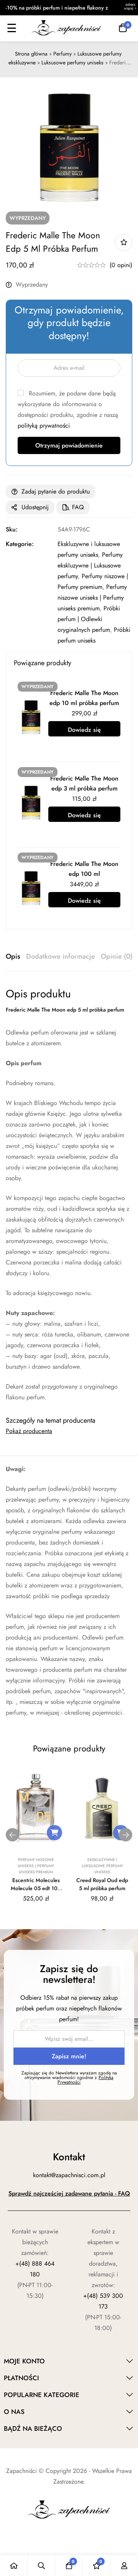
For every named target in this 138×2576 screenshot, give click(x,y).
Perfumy (62, 54)
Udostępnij (35, 507)
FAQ (78, 507)
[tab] (13, 957)
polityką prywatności (44, 426)
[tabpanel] (69, 1195)
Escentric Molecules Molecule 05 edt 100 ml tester (36, 1888)
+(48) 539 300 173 (103, 2301)
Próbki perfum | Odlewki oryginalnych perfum (89, 619)
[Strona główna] (14, 2565)
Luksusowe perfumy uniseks (72, 62)
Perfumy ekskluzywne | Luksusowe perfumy (90, 565)
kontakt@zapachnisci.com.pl (69, 2175)
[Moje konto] (124, 2565)
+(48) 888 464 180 (35, 2269)
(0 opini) (121, 265)
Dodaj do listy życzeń (124, 242)
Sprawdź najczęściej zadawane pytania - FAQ (69, 2193)
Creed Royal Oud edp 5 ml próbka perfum (102, 1884)
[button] (54, 1833)
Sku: (12, 529)
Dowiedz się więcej (84, 731)
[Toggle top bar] (130, 8)
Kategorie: (20, 544)
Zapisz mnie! (69, 2056)
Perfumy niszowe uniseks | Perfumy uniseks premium (92, 598)
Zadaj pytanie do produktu (56, 491)
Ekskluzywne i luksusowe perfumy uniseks (102, 1866)
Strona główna (31, 54)
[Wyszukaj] (41, 2565)
